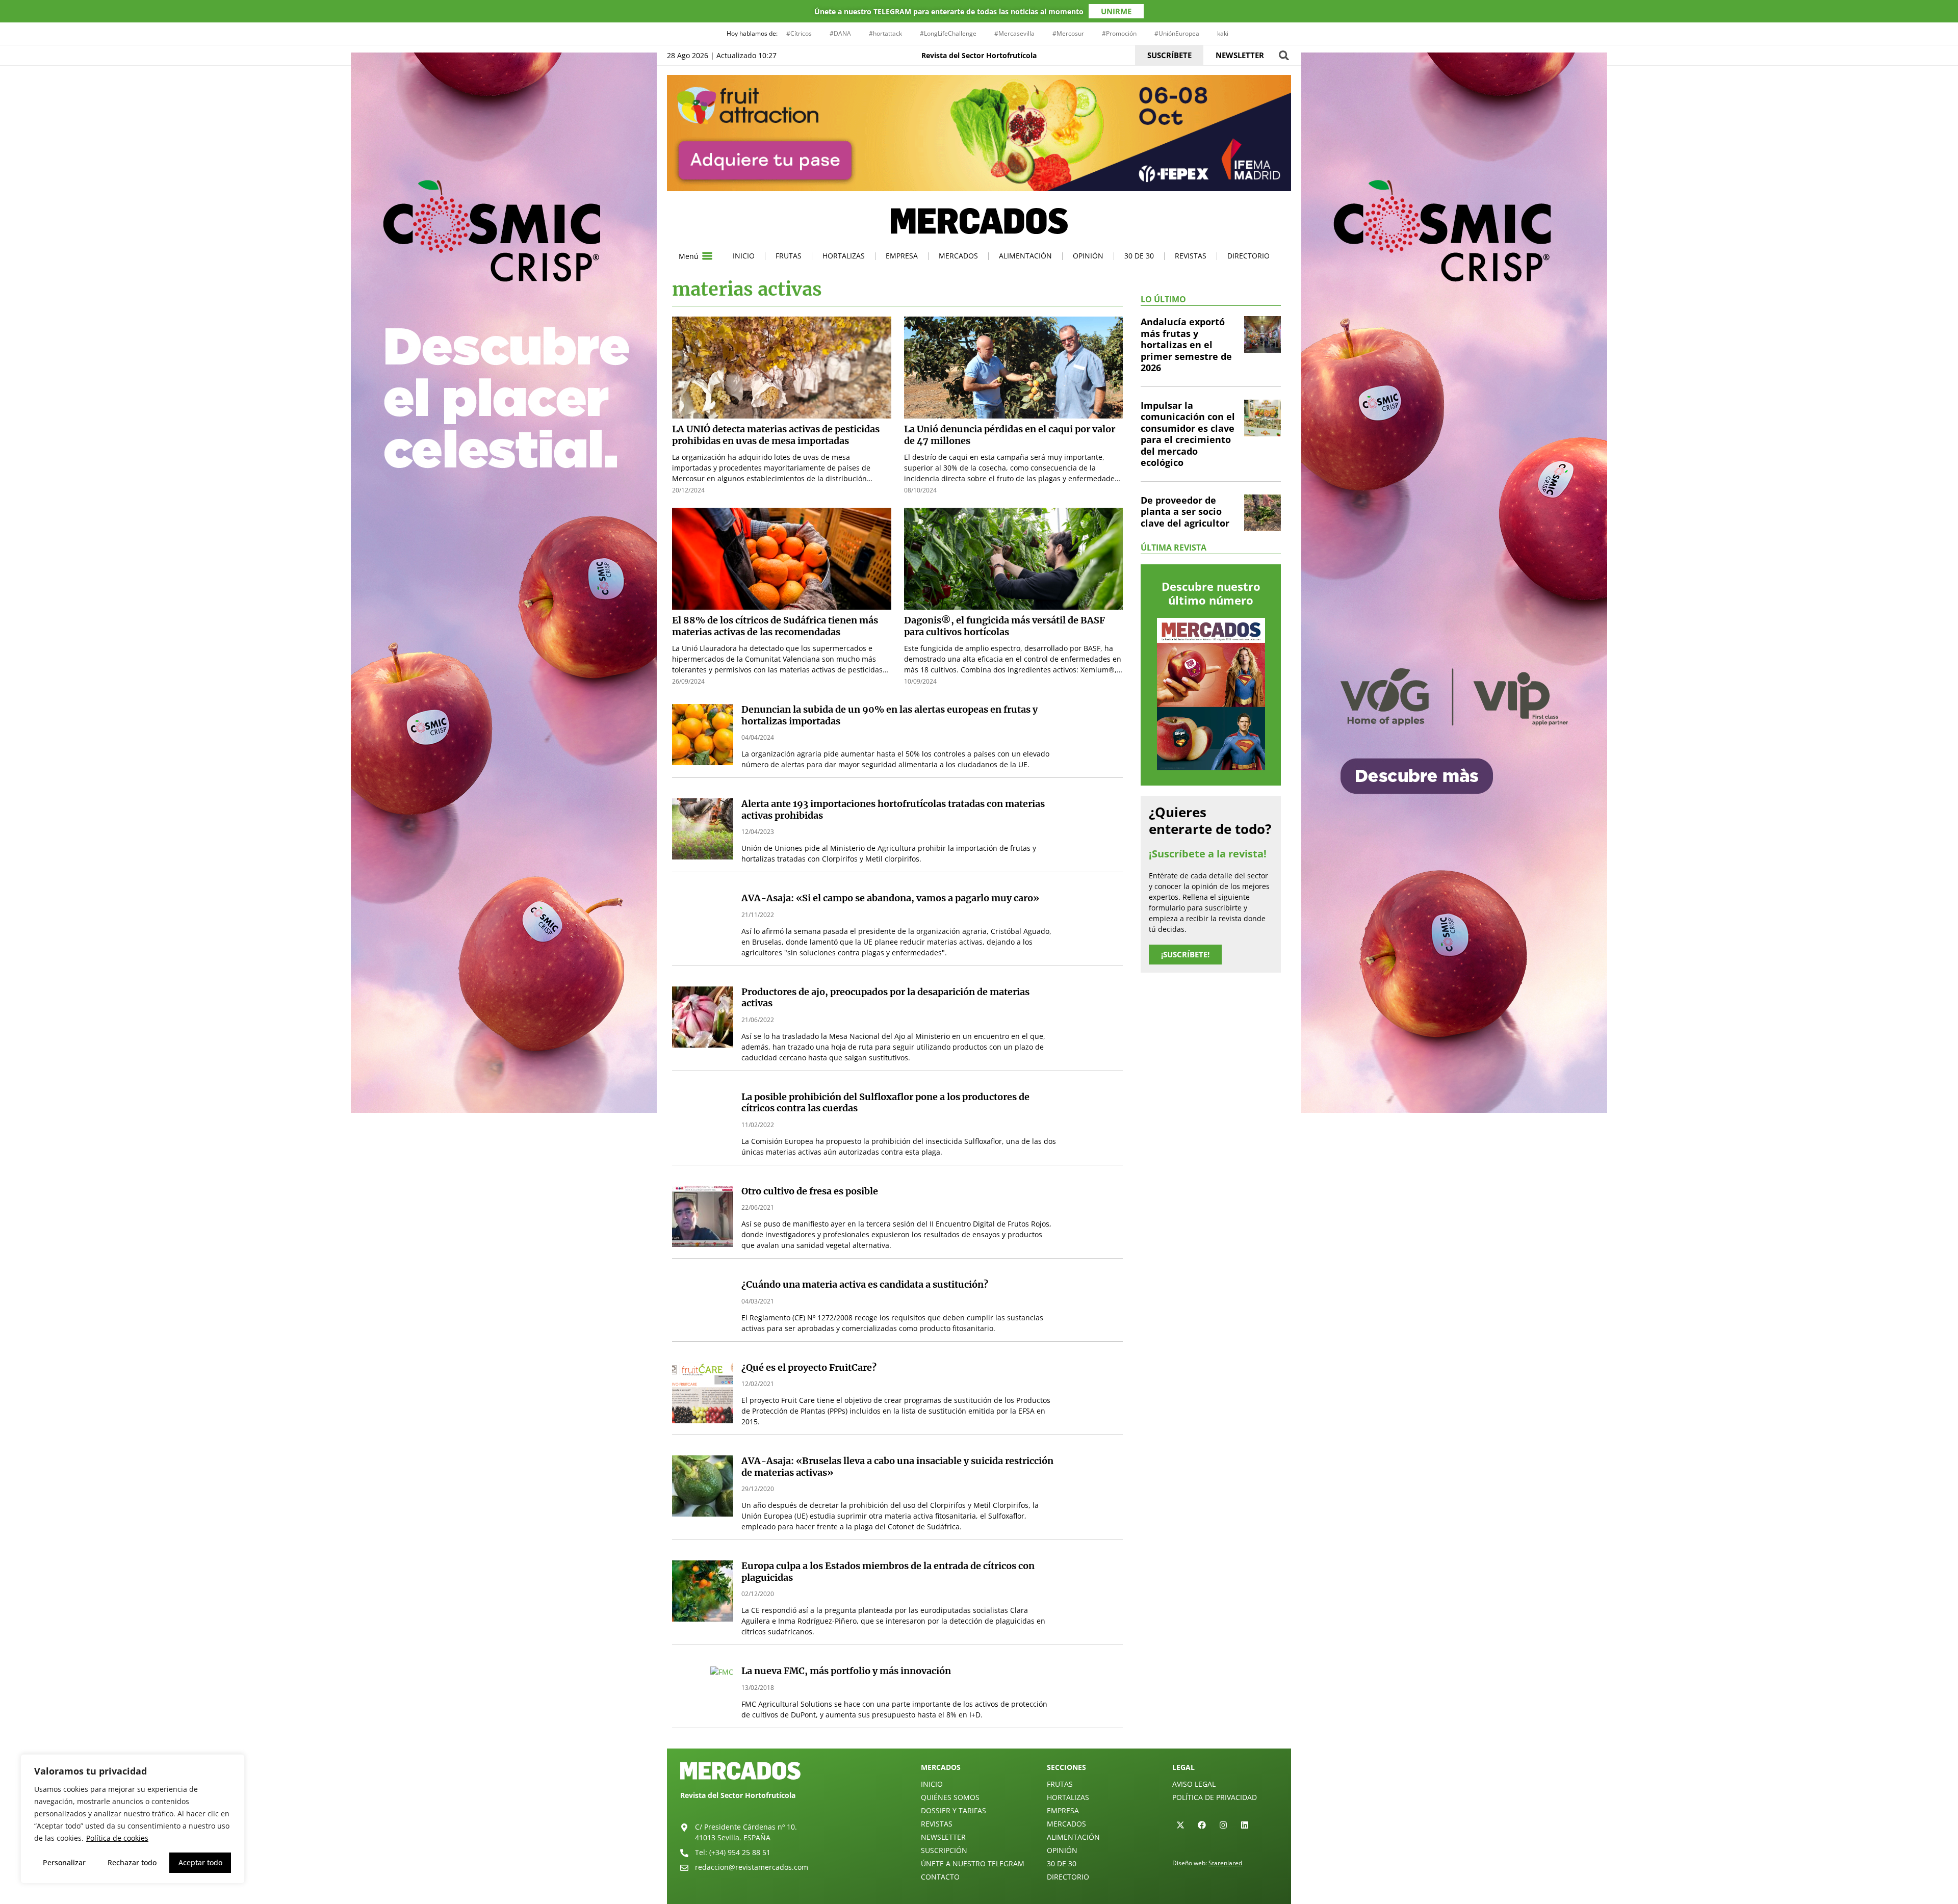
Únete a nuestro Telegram (973, 1863)
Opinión (1088, 256)
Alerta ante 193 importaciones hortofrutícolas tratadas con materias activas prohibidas (893, 810)
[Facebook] (1202, 1825)
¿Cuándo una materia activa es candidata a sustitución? (865, 1284)
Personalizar (64, 1862)
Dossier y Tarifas (954, 1810)
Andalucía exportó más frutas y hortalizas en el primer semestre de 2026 (1186, 345)
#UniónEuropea (1177, 33)
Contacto (940, 1877)
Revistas (1191, 256)
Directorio (1248, 256)
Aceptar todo (200, 1862)
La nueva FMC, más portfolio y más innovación (846, 1671)
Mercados (958, 256)
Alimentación (1025, 256)
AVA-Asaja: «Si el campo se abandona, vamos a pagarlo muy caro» (890, 898)
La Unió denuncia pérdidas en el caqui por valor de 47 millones (1010, 435)
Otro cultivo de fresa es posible (810, 1191)
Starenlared (1225, 1863)
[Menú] (707, 256)
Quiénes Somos (950, 1797)
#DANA (840, 33)
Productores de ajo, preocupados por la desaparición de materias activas (885, 998)
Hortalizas (844, 256)
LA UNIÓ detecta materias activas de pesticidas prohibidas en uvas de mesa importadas (776, 435)
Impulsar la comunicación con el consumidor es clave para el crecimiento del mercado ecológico (1188, 434)
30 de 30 (1139, 256)
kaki (1223, 33)
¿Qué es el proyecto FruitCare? (809, 1367)
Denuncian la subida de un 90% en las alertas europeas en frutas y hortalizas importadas (890, 715)
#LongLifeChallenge (948, 33)
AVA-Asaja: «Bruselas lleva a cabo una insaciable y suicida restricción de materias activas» (897, 1467)
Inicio (744, 256)
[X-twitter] (1180, 1825)
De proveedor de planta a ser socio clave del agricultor (1185, 512)
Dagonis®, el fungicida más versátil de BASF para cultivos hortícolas (1004, 626)
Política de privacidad (1215, 1797)
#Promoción (1119, 33)
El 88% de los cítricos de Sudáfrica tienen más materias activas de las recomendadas (775, 626)
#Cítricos (799, 33)
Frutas (789, 256)
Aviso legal (1194, 1784)
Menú (689, 256)
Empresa (902, 256)
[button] (1284, 55)
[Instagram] (1223, 1825)
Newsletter (943, 1837)
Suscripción (944, 1850)
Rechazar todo (132, 1862)
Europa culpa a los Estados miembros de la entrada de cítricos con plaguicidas (888, 1572)
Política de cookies (117, 1838)
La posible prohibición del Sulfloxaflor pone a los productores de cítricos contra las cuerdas (885, 1103)
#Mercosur (1068, 33)
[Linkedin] (1245, 1825)
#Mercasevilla (1014, 33)
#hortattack (885, 33)
